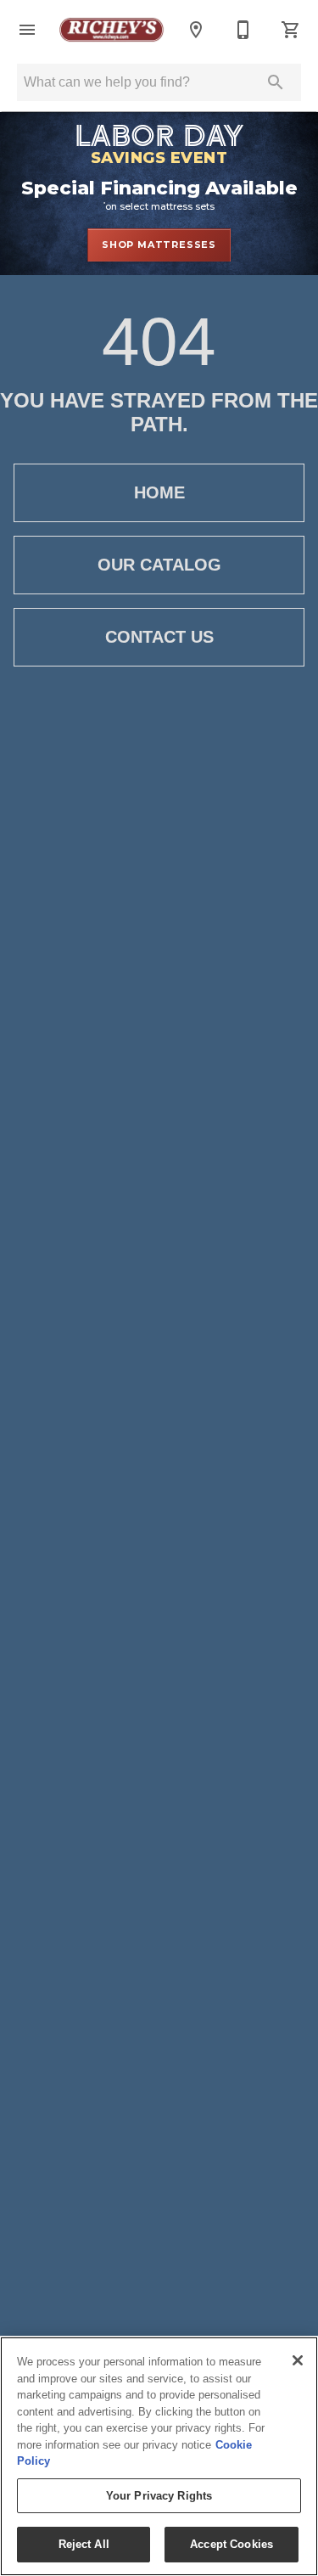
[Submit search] (276, 82)
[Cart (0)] (291, 30)
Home (159, 492)
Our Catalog (159, 565)
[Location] (196, 30)
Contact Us (159, 637)
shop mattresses (159, 245)
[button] (27, 30)
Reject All (84, 2544)
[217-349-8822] (243, 30)
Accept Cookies (232, 2544)
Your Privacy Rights (159, 2496)
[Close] (298, 2360)
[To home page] (112, 30)
